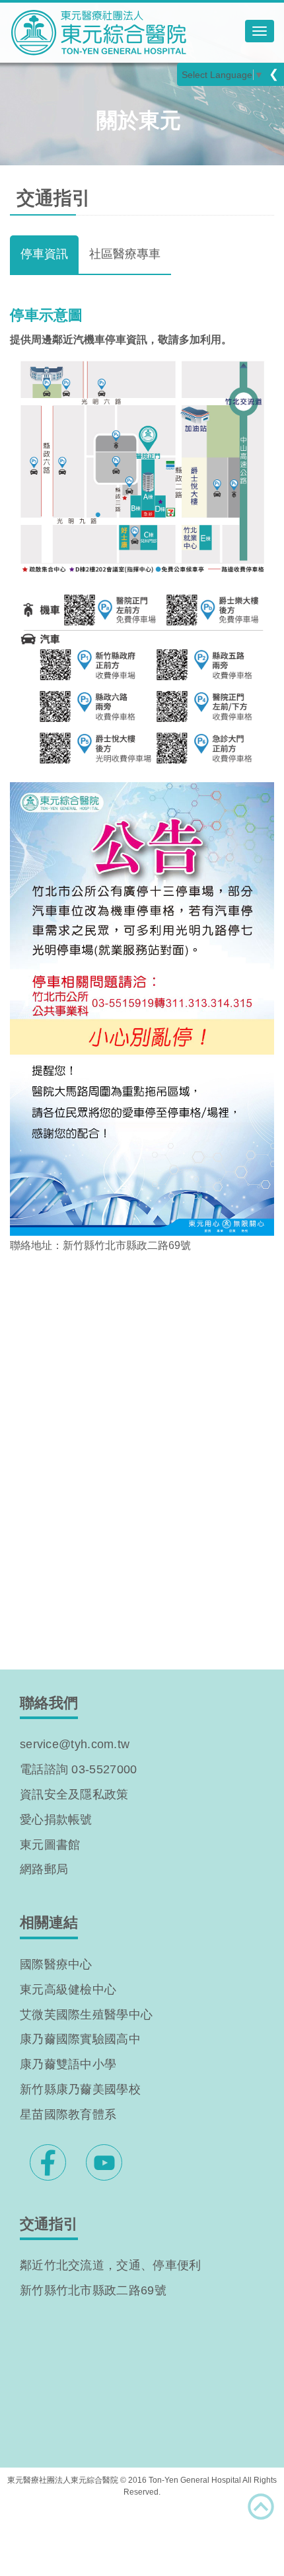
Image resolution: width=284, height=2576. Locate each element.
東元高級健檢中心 (68, 1990)
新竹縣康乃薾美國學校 (80, 2089)
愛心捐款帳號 (56, 1820)
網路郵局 (44, 1869)
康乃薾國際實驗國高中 (80, 2039)
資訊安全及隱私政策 (74, 1794)
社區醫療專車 (125, 254)
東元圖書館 (50, 1845)
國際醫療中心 (56, 1964)
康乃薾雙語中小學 (68, 2064)
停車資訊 (44, 254)
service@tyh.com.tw (75, 1744)
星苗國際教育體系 (68, 2114)
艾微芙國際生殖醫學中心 (86, 2015)
